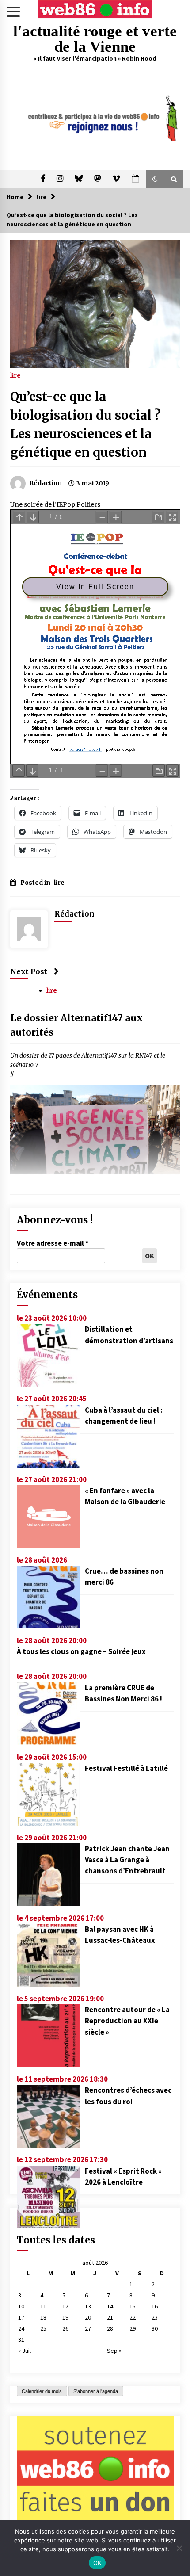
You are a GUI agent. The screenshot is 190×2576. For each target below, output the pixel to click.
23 (155, 2317)
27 (88, 2328)
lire (15, 375)
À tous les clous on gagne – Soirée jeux (81, 1651)
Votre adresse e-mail (53, 1243)
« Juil (25, 2351)
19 (65, 2317)
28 (110, 2328)
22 (133, 2317)
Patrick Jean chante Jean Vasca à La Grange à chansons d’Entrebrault (127, 1860)
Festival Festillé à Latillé (126, 1768)
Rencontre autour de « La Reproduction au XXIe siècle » (127, 2021)
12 (65, 2306)
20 (88, 2317)
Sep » (114, 2351)
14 (110, 2306)
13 (88, 2306)
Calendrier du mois (42, 2391)
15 (133, 2306)
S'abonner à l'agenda (96, 2391)
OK (97, 2563)
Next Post (29, 971)
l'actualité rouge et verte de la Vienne (95, 39)
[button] (155, 179)
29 (133, 2328)
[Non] (179, 2548)
